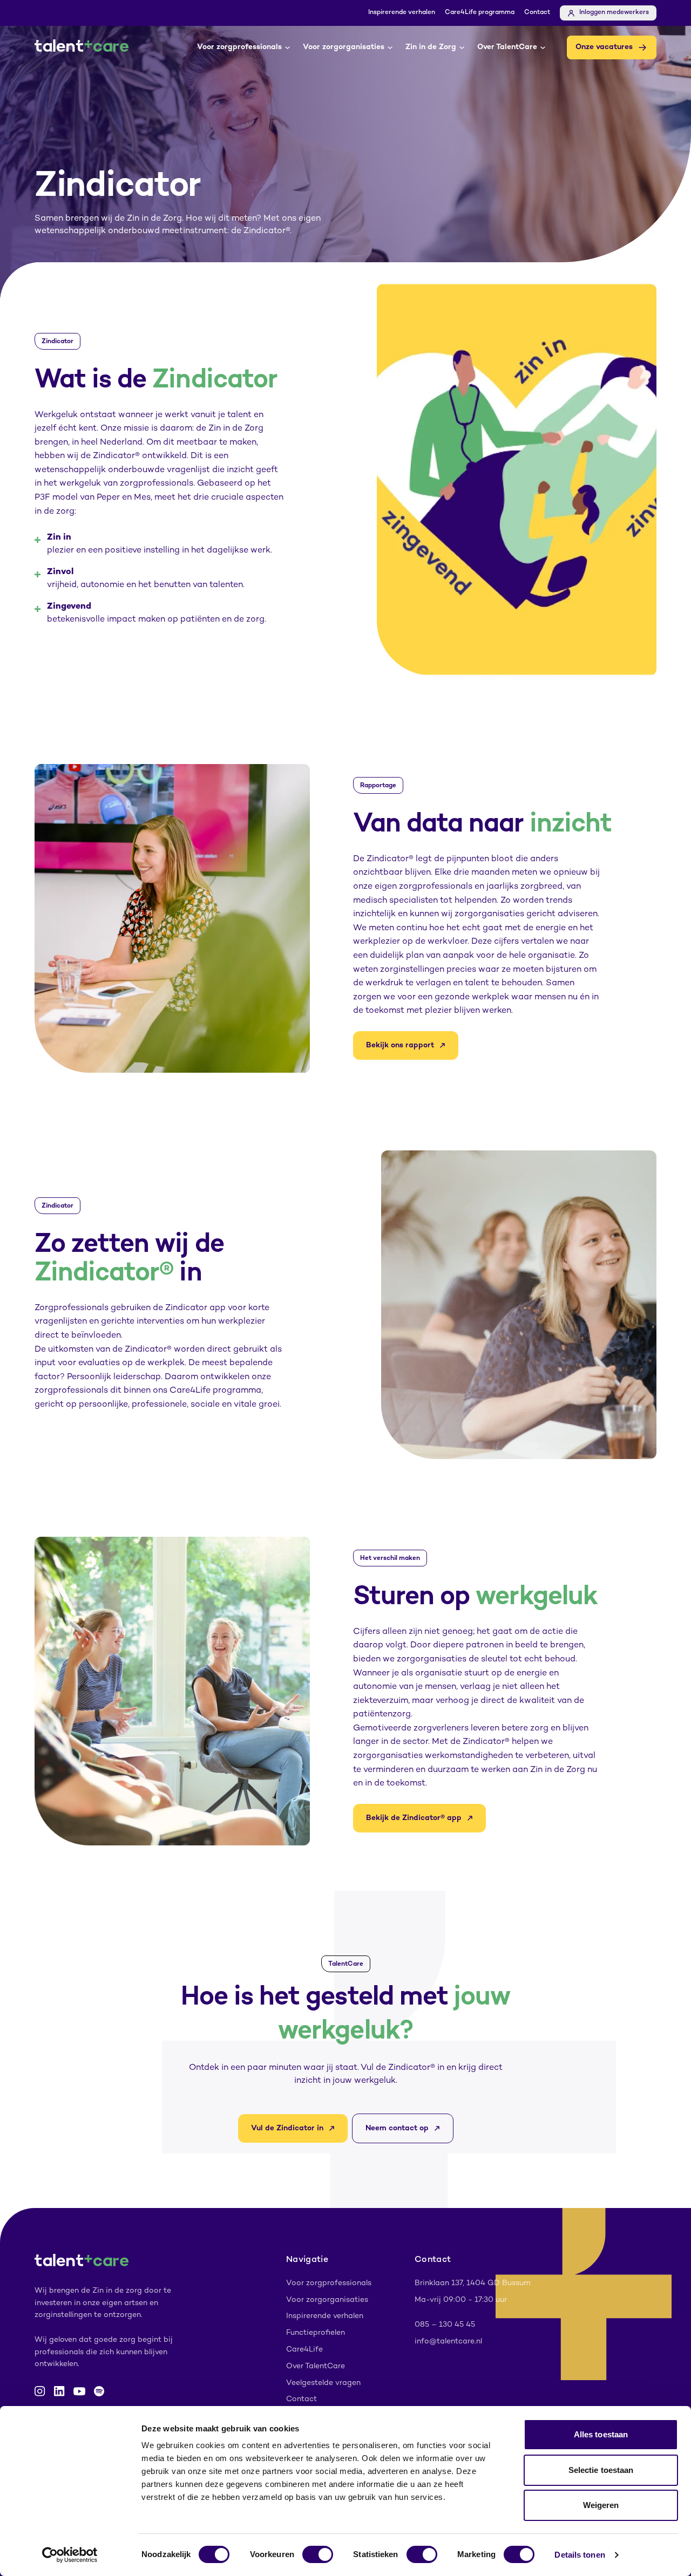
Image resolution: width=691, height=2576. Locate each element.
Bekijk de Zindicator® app (414, 1818)
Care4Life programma (480, 13)
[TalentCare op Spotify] (99, 2391)
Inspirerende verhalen (402, 13)
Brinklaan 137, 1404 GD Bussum (473, 2283)
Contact (537, 13)
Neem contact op (397, 2128)
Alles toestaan (601, 2434)
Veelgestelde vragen (323, 2383)
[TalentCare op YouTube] (79, 2391)
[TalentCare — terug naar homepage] (82, 47)
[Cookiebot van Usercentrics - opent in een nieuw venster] (70, 2555)
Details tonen (580, 2555)
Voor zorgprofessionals (239, 47)
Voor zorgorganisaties (344, 47)
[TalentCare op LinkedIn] (59, 2391)
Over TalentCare (507, 47)
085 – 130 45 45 (445, 2325)
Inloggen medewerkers (614, 13)
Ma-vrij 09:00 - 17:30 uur (461, 2300)
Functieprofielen (316, 2333)
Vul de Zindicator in (287, 2128)
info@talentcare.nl (448, 2342)
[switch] (318, 2554)
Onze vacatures (604, 47)
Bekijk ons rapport (400, 1045)
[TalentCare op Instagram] (40, 2391)
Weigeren (601, 2505)
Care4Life (304, 2350)
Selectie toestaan (601, 2470)
